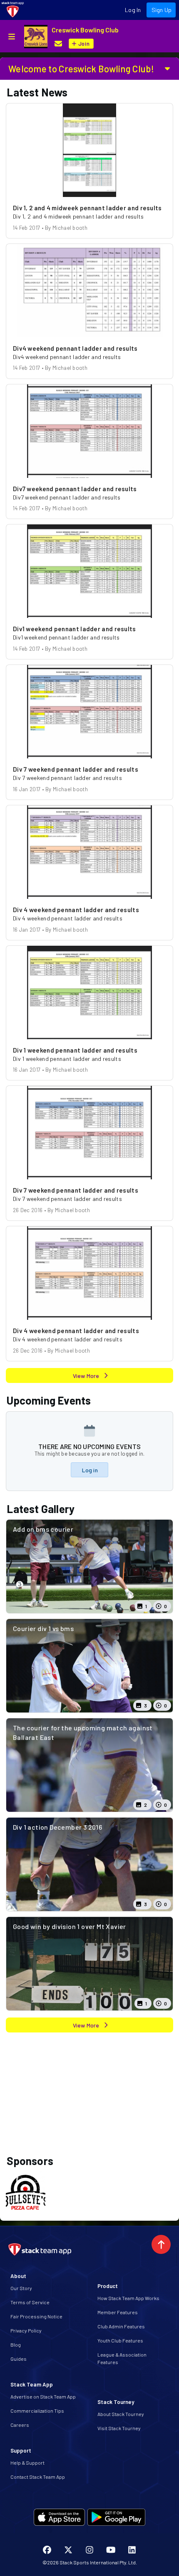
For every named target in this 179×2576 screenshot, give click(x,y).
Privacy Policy (26, 2330)
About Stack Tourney (121, 2414)
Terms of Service (30, 2302)
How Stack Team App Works (128, 2298)
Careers (20, 2425)
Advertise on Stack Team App (43, 2396)
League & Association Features (122, 2358)
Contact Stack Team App (38, 2477)
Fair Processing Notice (36, 2316)
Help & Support (27, 2463)
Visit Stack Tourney (119, 2428)
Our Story (21, 2288)
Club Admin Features (121, 2326)
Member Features (118, 2312)
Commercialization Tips (37, 2411)
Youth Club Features (120, 2340)
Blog (16, 2345)
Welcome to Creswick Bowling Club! (81, 69)
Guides (19, 2359)
